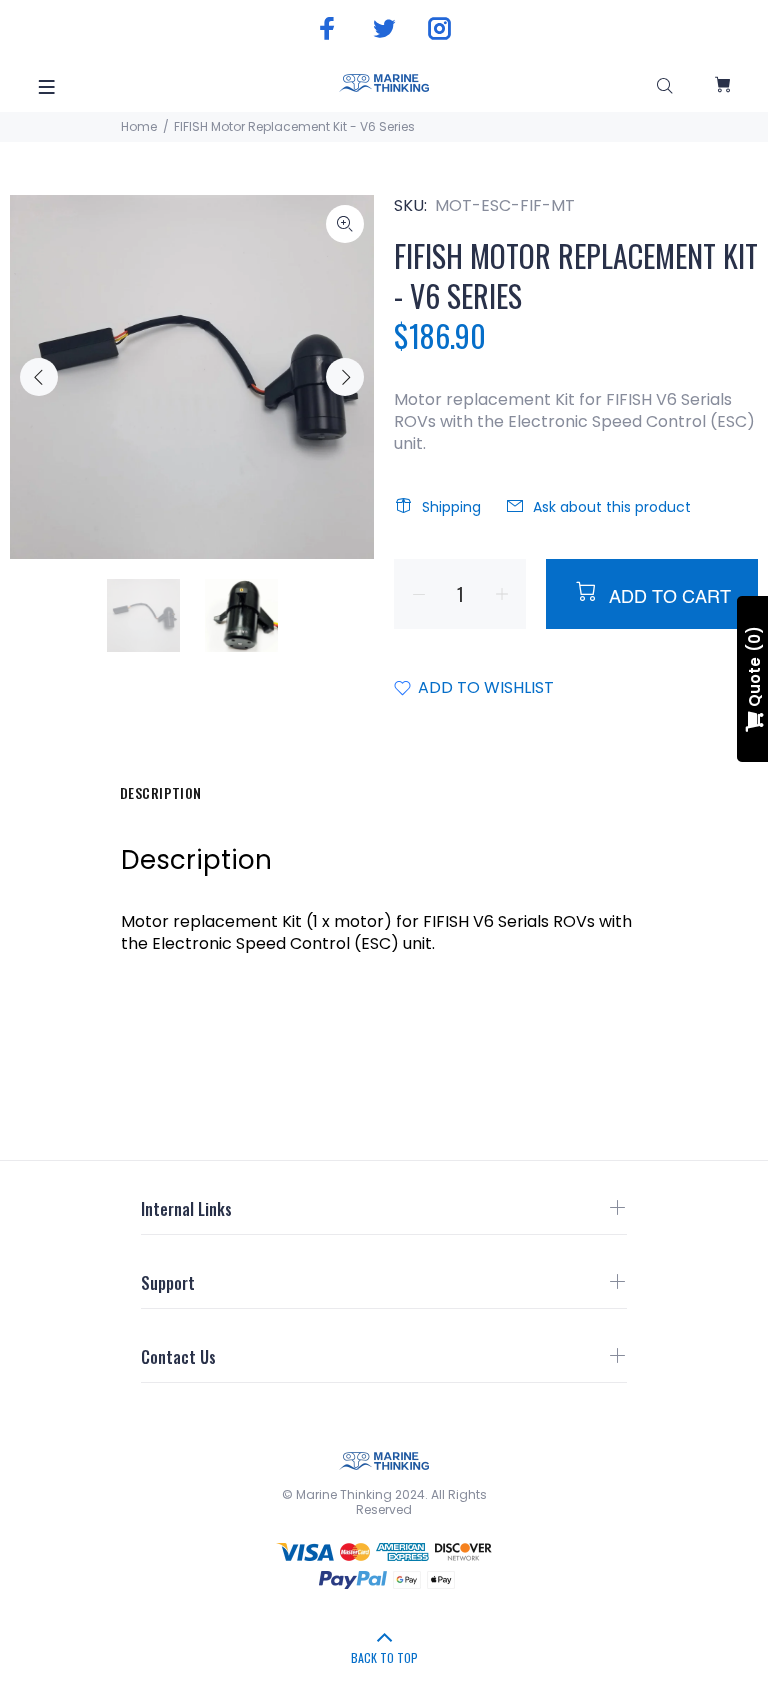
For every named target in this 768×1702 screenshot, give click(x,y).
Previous (39, 377)
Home (139, 126)
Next (345, 377)
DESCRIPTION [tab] (161, 792)
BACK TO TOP (384, 1657)
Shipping (451, 507)
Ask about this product (612, 507)
